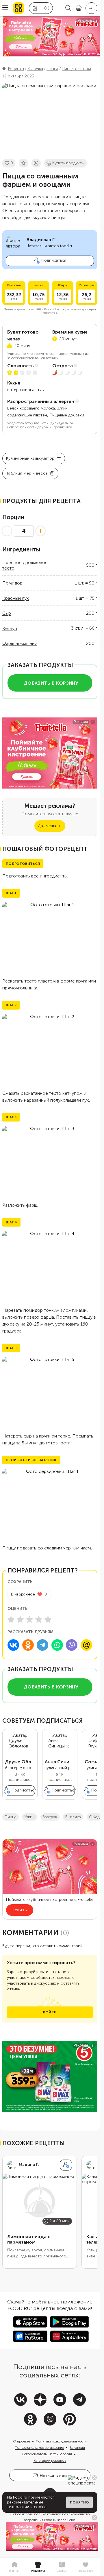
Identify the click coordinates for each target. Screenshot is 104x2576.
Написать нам (53, 2475)
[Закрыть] (94, 2478)
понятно (79, 2502)
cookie (40, 2507)
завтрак (50, 1817)
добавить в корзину (51, 683)
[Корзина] (79, 8)
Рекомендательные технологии (47, 2454)
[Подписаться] (66, 2165)
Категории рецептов (50, 2461)
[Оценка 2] (20, 1619)
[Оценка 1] (11, 1619)
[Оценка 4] (39, 1619)
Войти (50, 2012)
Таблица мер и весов (27, 473)
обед (94, 1817)
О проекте (22, 2441)
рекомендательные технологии (25, 2505)
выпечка (73, 1817)
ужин (30, 1817)
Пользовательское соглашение (39, 2448)
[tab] (14, 2567)
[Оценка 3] (29, 1619)
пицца (11, 1817)
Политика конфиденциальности (61, 2441)
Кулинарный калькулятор (30, 458)
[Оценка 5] (48, 1619)
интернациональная (26, 390)
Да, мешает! (50, 826)
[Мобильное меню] (5, 8)
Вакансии (77, 2448)
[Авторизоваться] (91, 8)
